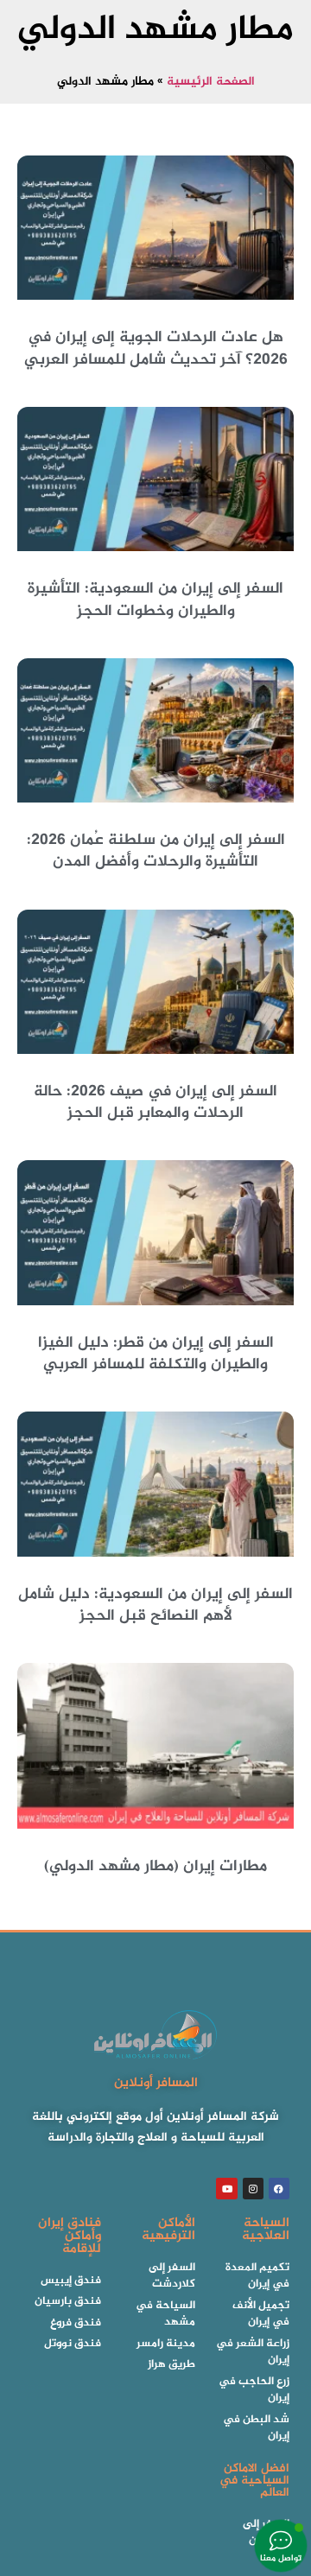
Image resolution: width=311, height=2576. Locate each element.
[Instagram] (253, 2188)
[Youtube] (226, 2188)
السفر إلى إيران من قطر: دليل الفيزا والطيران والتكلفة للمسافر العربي (156, 1354)
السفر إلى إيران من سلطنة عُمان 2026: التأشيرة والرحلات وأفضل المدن (156, 851)
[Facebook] (279, 2188)
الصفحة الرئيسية (211, 82)
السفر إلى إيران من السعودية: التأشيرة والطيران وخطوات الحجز (155, 600)
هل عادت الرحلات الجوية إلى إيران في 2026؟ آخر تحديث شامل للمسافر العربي (156, 349)
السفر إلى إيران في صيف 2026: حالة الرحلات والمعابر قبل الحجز (155, 1103)
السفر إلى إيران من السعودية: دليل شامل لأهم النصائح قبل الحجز (155, 1605)
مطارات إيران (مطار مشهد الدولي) (155, 1867)
